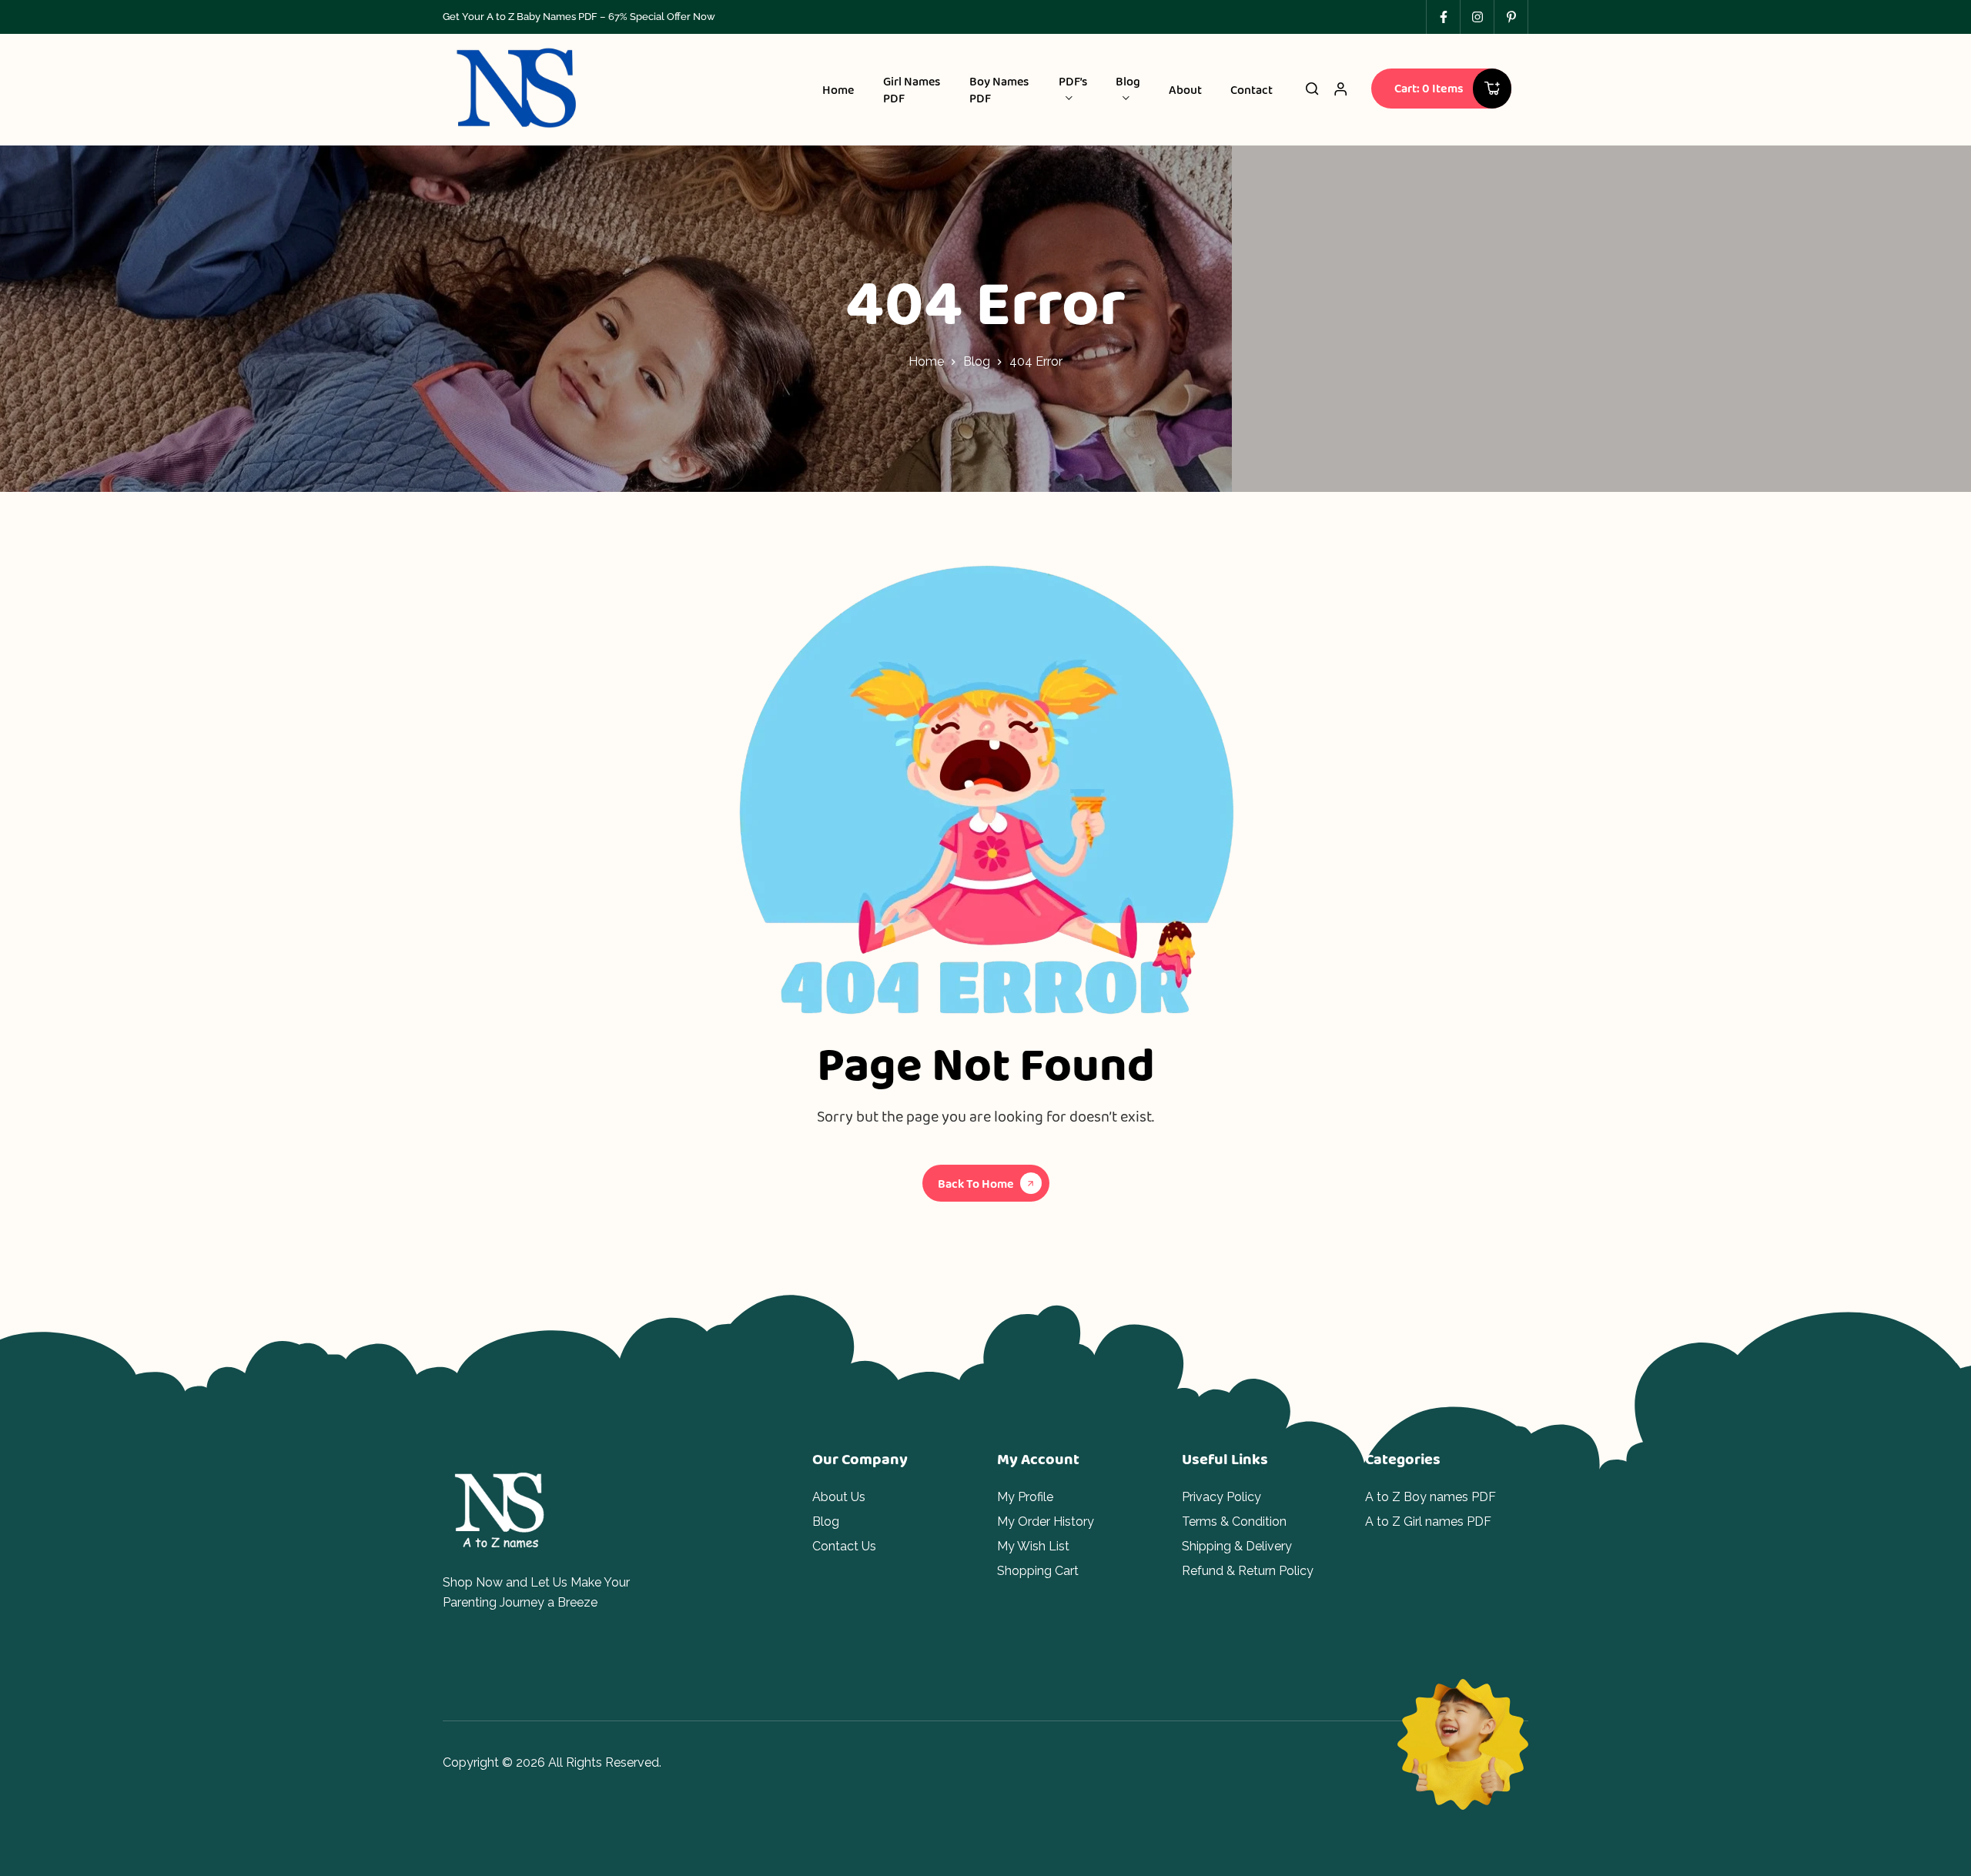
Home (926, 361)
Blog (977, 361)
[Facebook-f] (1443, 17)
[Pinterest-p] (1511, 17)
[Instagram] (1477, 17)
